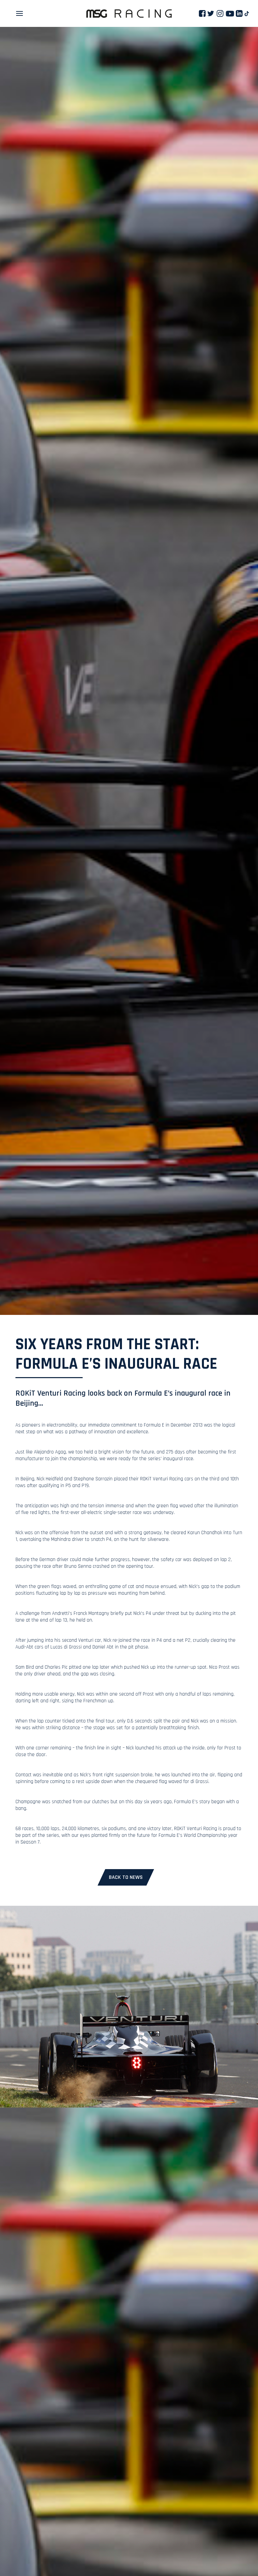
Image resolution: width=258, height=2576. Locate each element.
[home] (129, 14)
